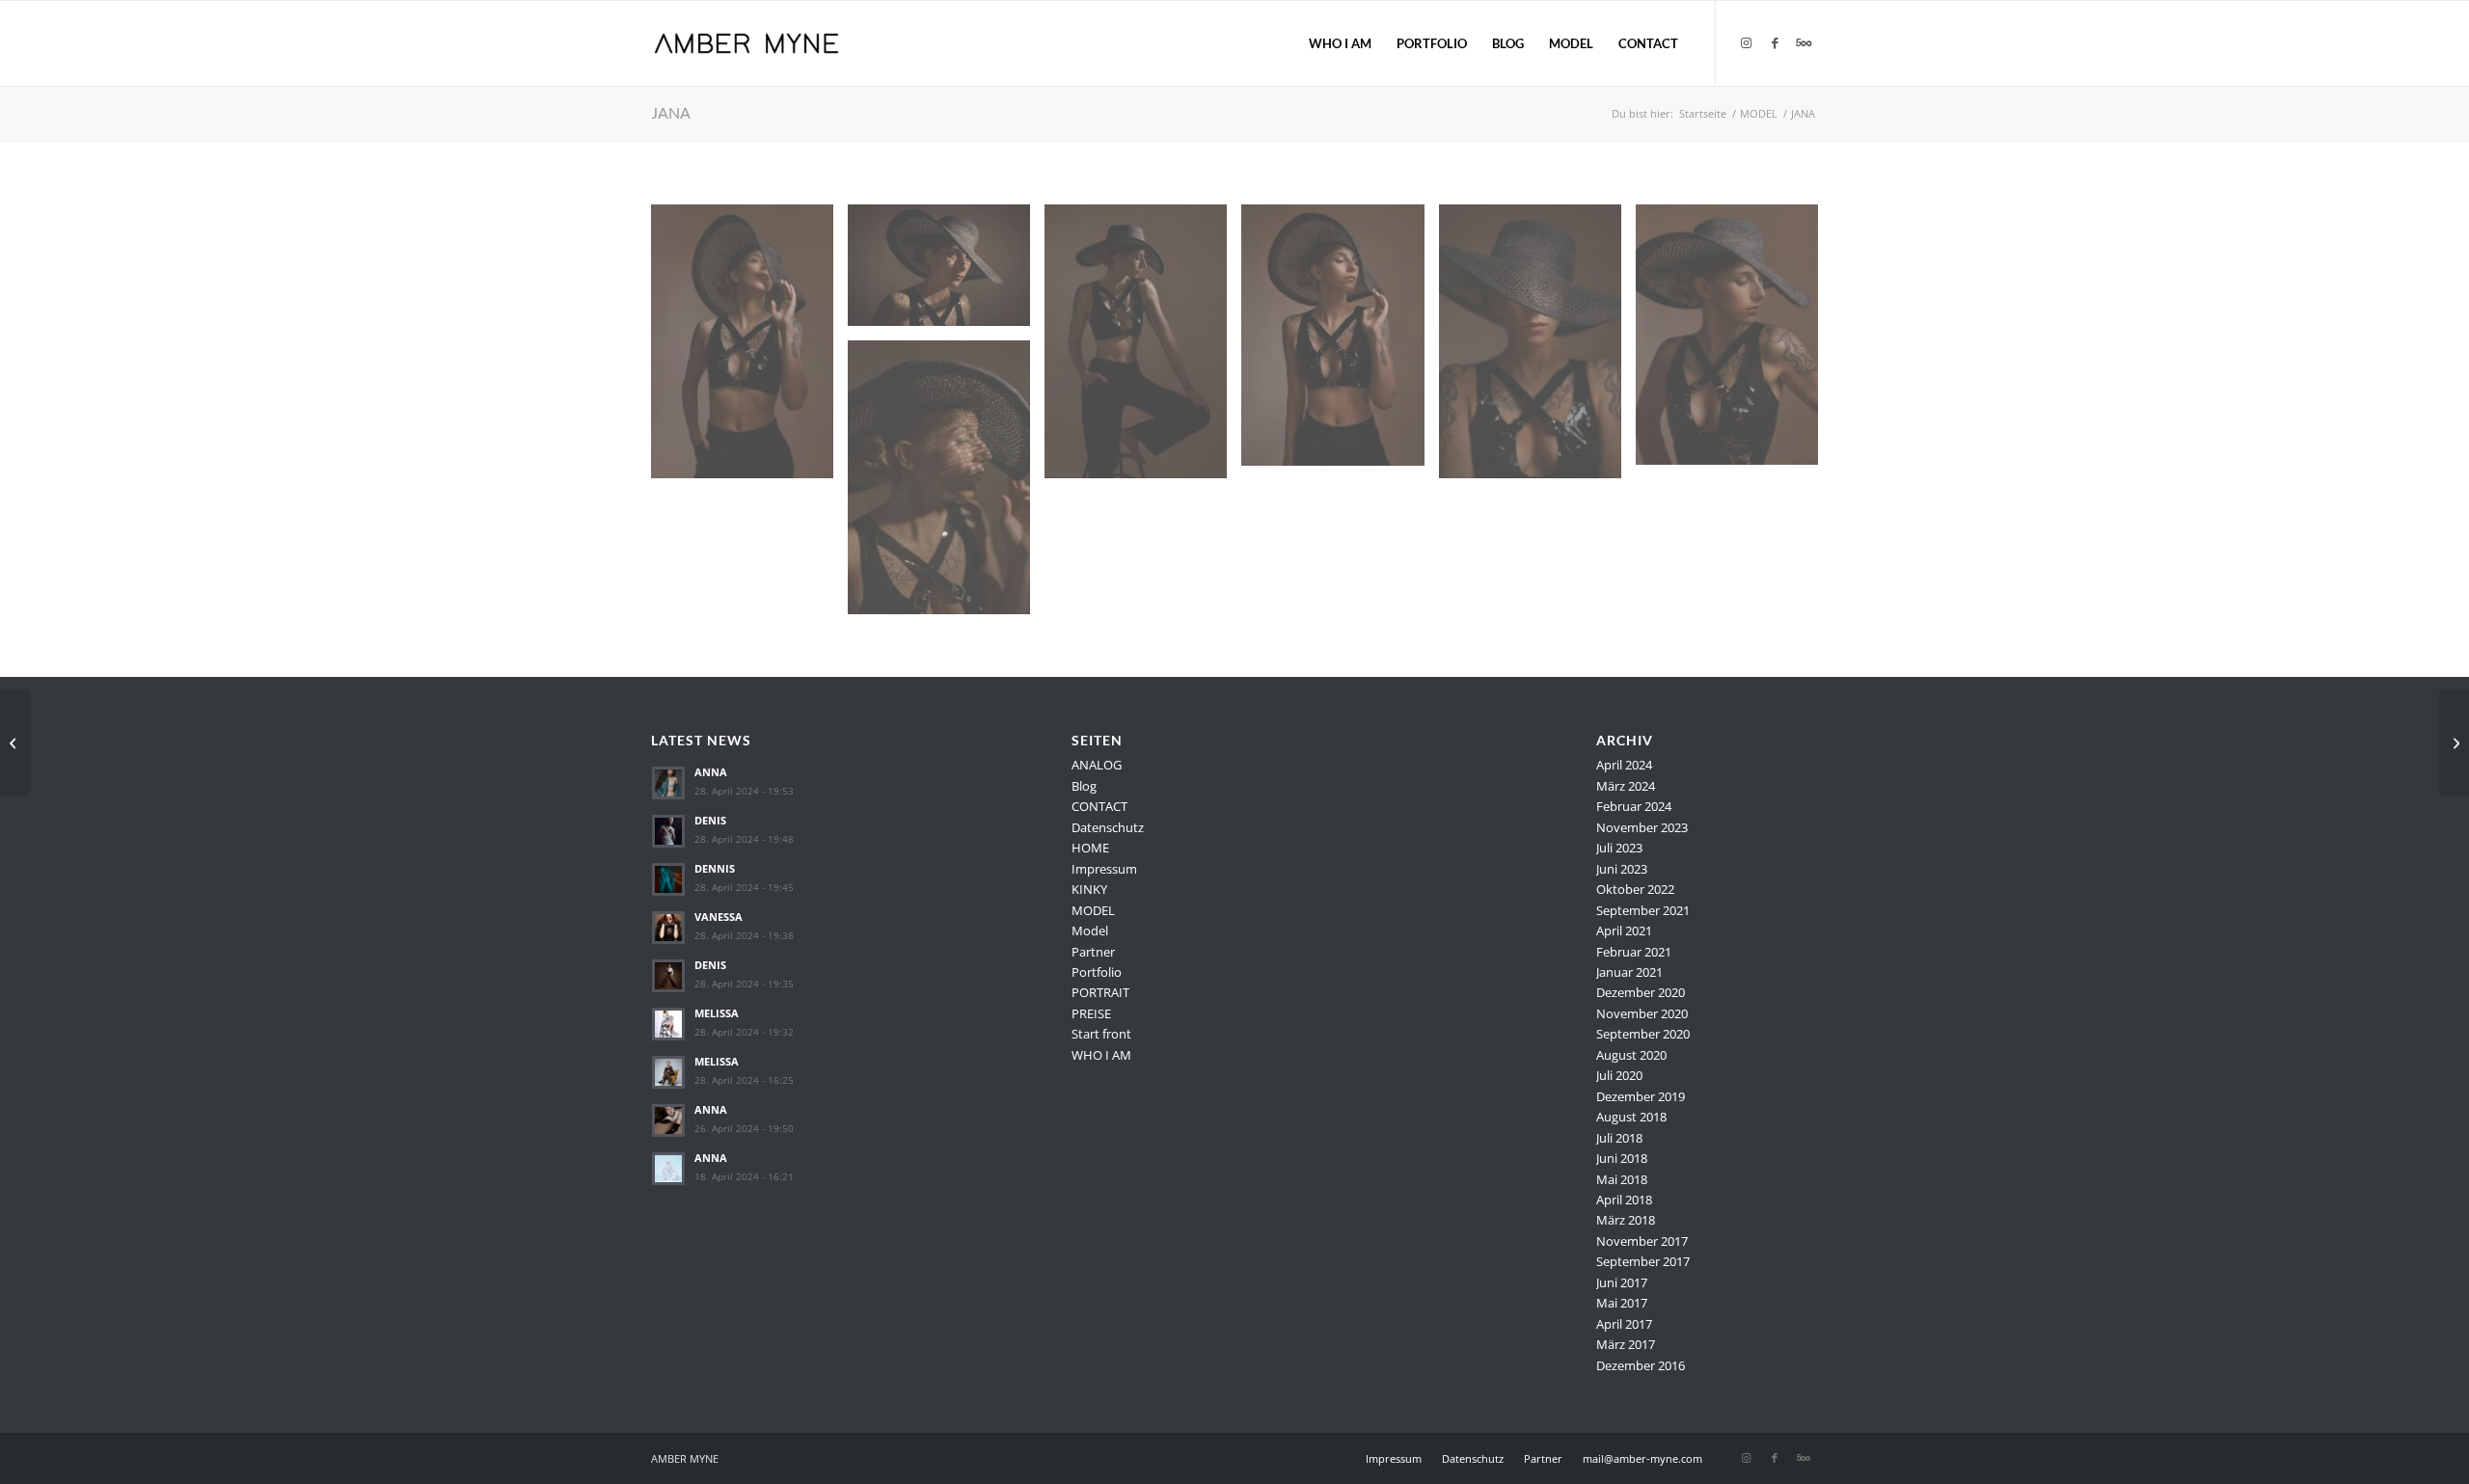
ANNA (711, 772)
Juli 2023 (1619, 848)
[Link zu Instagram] (1746, 42)
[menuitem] (1340, 43)
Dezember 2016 (1641, 1365)
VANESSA (719, 917)
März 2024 (1626, 786)
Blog (1084, 786)
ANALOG (1097, 765)
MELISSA (717, 1013)
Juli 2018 (1619, 1138)
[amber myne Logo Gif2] (746, 43)
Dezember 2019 (1641, 1096)
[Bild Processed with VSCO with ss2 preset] (749, 349)
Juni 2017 (1622, 1282)
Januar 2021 (1629, 972)
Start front (1101, 1034)
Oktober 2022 (1635, 889)
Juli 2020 (1619, 1075)
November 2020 (1642, 1013)
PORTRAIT (1100, 992)
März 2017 (1626, 1344)
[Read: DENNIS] (668, 879)
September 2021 (1643, 910)
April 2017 (1624, 1324)
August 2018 (1631, 1117)
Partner (1093, 952)
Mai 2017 (1622, 1303)
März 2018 (1626, 1220)
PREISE (1091, 1013)
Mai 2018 (1622, 1179)
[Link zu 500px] (1804, 42)
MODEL (1093, 910)
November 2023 (1642, 827)
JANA (671, 112)
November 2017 (1642, 1241)
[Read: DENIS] (668, 831)
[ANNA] (2454, 742)
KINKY (1089, 889)
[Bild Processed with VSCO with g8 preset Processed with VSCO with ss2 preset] (946, 272)
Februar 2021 (1634, 952)
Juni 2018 (1622, 1158)
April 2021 (1624, 931)
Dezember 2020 (1641, 992)
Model (1090, 931)
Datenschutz (1108, 827)
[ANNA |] (15, 742)
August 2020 (1631, 1055)
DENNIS (715, 868)
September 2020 (1643, 1034)
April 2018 (1624, 1200)
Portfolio (1097, 972)
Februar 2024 (1634, 806)
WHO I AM (1101, 1055)
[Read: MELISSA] (668, 1024)
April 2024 (1624, 765)
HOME (1090, 848)
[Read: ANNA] (668, 783)
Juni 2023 (1622, 869)
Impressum (1104, 869)
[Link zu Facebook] (1775, 42)
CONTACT (1099, 806)
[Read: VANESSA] (668, 928)
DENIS (710, 820)
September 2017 (1643, 1261)
